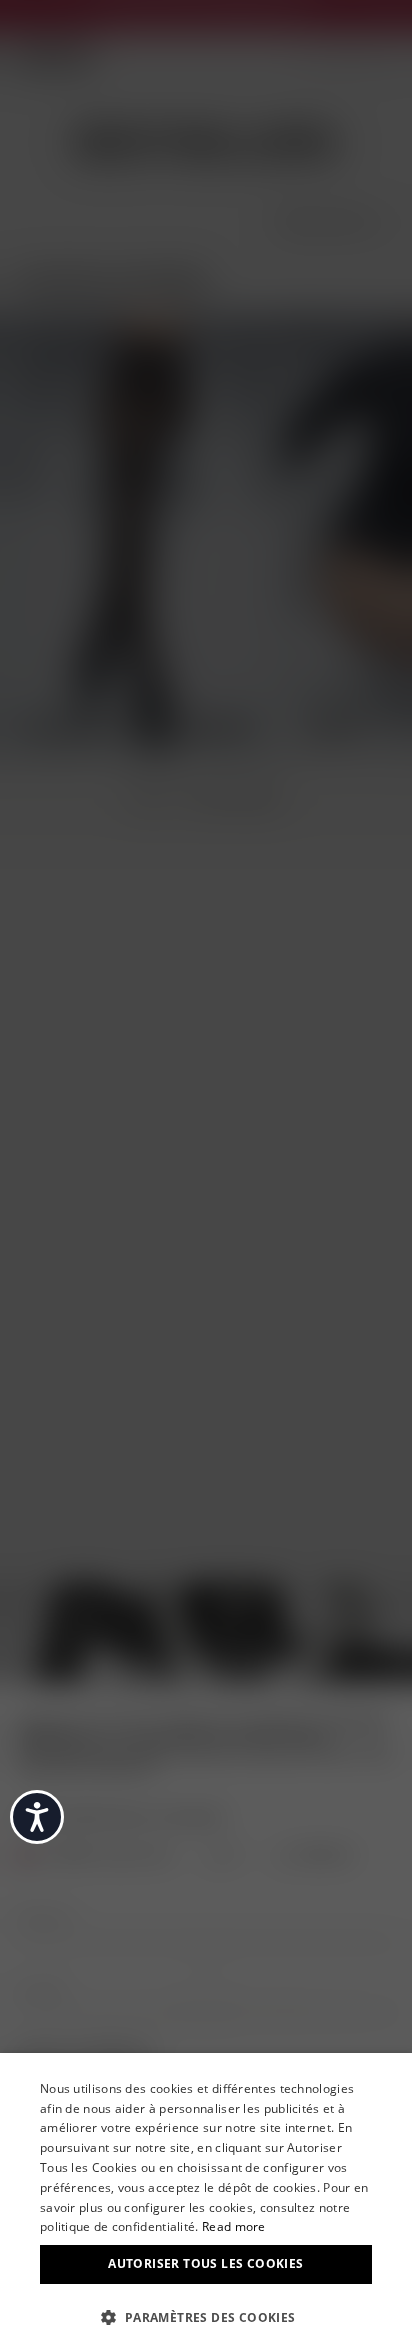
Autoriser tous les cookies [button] (205, 2263)
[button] (206, 2316)
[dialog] (206, 2201)
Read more (234, 2226)
